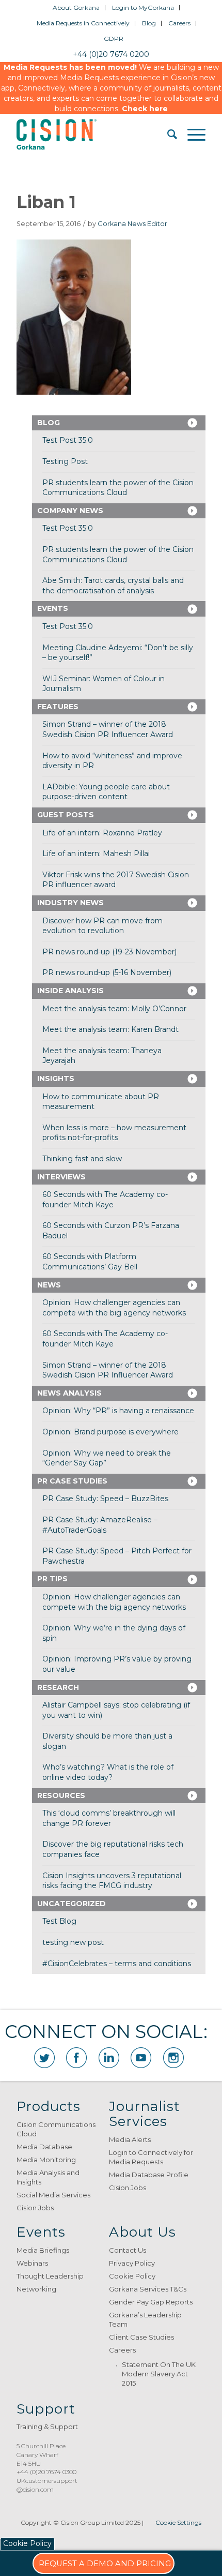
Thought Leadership (50, 2276)
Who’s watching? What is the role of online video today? (108, 1772)
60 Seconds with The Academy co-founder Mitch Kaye (105, 1200)
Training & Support (47, 2427)
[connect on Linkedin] (109, 2058)
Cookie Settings (178, 2522)
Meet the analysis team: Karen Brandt (110, 1029)
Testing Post (65, 461)
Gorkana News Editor (132, 224)
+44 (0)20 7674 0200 (111, 54)
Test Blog (59, 1921)
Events (53, 608)
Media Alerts (130, 2139)
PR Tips (52, 1579)
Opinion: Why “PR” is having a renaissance (118, 1411)
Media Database (44, 2147)
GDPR (114, 39)
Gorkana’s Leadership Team (145, 2319)
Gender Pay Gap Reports (151, 2302)
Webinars (32, 2263)
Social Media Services (53, 2195)
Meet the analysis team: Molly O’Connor (114, 1009)
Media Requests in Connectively (83, 23)
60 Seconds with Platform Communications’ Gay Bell (90, 1262)
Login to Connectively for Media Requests (151, 2157)
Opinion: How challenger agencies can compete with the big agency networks (114, 1308)
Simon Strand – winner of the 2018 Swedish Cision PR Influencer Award (108, 729)
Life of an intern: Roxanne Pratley (102, 833)
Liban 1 (46, 202)
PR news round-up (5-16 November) (107, 972)
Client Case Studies (141, 2337)
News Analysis (69, 1393)
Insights (56, 1079)
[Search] (167, 134)
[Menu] (191, 134)
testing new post (73, 1942)
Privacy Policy (132, 2263)
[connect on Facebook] (76, 2058)
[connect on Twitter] (44, 2058)
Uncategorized (72, 1904)
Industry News (70, 903)
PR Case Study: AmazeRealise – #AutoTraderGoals (100, 1525)
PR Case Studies (72, 1481)
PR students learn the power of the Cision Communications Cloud (118, 488)
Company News (70, 511)
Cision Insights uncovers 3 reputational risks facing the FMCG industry (112, 1881)
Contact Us (128, 2250)
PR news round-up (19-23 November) (109, 952)
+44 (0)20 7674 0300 (46, 2472)
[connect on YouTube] (141, 2058)
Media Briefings (43, 2250)
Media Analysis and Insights (48, 2177)
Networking (36, 2289)
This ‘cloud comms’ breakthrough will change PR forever (109, 1818)
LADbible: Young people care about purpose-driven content (106, 792)
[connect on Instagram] (173, 2058)
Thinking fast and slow (82, 1159)
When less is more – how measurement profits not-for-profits (114, 1133)
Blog (149, 23)
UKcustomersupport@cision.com (47, 2485)
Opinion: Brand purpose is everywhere (110, 1432)
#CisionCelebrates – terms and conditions (117, 1964)
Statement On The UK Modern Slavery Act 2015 (159, 2374)
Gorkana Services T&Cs (148, 2289)
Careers (179, 23)
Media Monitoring (46, 2160)
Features (58, 707)
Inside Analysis (70, 991)
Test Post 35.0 (68, 440)
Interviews (61, 1177)
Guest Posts (66, 815)
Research (58, 1687)
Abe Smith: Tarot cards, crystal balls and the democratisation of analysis (113, 586)
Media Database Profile (149, 2175)
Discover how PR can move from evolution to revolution (102, 926)
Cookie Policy (132, 2276)
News (49, 1285)
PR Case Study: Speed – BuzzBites (105, 1499)
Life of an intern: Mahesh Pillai (96, 853)
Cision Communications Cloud (56, 2129)
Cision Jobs (35, 2208)
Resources (61, 1795)
